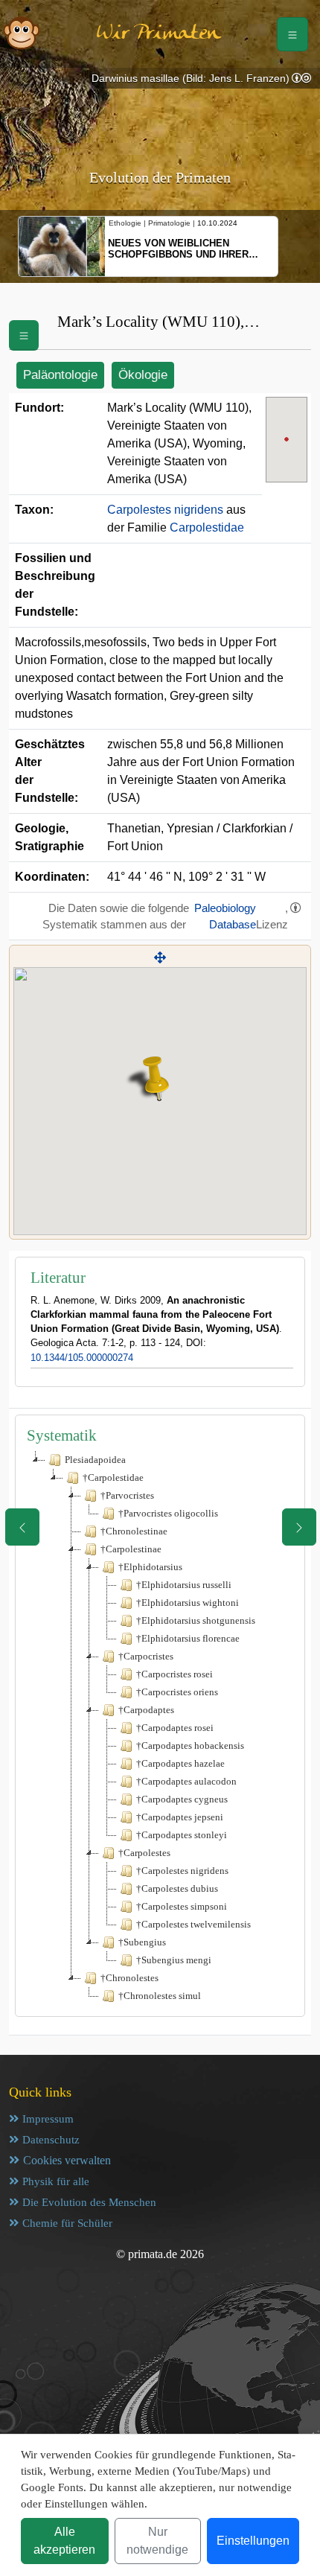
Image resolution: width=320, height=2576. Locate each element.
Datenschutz (51, 2140)
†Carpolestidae (113, 1477)
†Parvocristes (127, 1495)
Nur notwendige (157, 2541)
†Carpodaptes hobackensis (190, 1746)
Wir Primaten (159, 34)
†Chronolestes (129, 1978)
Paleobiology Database (225, 916)
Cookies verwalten (67, 2160)
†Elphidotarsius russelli (184, 1585)
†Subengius (142, 1942)
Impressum (48, 2119)
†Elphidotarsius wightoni (188, 1603)
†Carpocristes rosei (175, 1674)
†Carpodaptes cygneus (182, 1799)
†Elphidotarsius (150, 1567)
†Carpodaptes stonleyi (182, 1835)
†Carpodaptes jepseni (180, 1817)
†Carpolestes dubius (177, 1888)
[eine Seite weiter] (299, 1527)
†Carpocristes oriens (177, 1692)
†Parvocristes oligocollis (168, 1513)
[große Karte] (160, 958)
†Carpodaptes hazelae (180, 1763)
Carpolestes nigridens (165, 510)
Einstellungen (253, 2541)
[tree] (160, 1728)
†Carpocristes (146, 1656)
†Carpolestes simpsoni (182, 1906)
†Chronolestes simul (160, 1996)
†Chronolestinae (134, 1531)
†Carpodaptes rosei (175, 1728)
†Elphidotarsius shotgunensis (196, 1620)
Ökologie (143, 375)
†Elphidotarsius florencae (188, 1638)
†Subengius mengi (174, 1960)
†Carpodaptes (146, 1710)
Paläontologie (60, 375)
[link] (301, 79)
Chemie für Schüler (67, 2223)
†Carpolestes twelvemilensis (193, 1924)
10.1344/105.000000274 (82, 1358)
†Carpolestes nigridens (182, 1871)
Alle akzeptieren (64, 2541)
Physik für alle (56, 2181)
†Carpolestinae (131, 1549)
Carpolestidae (207, 527)
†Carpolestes (144, 1853)
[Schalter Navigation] (292, 34)
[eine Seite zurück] (22, 1527)
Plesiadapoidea (95, 1460)
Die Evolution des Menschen (89, 2202)
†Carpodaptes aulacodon (186, 1781)
